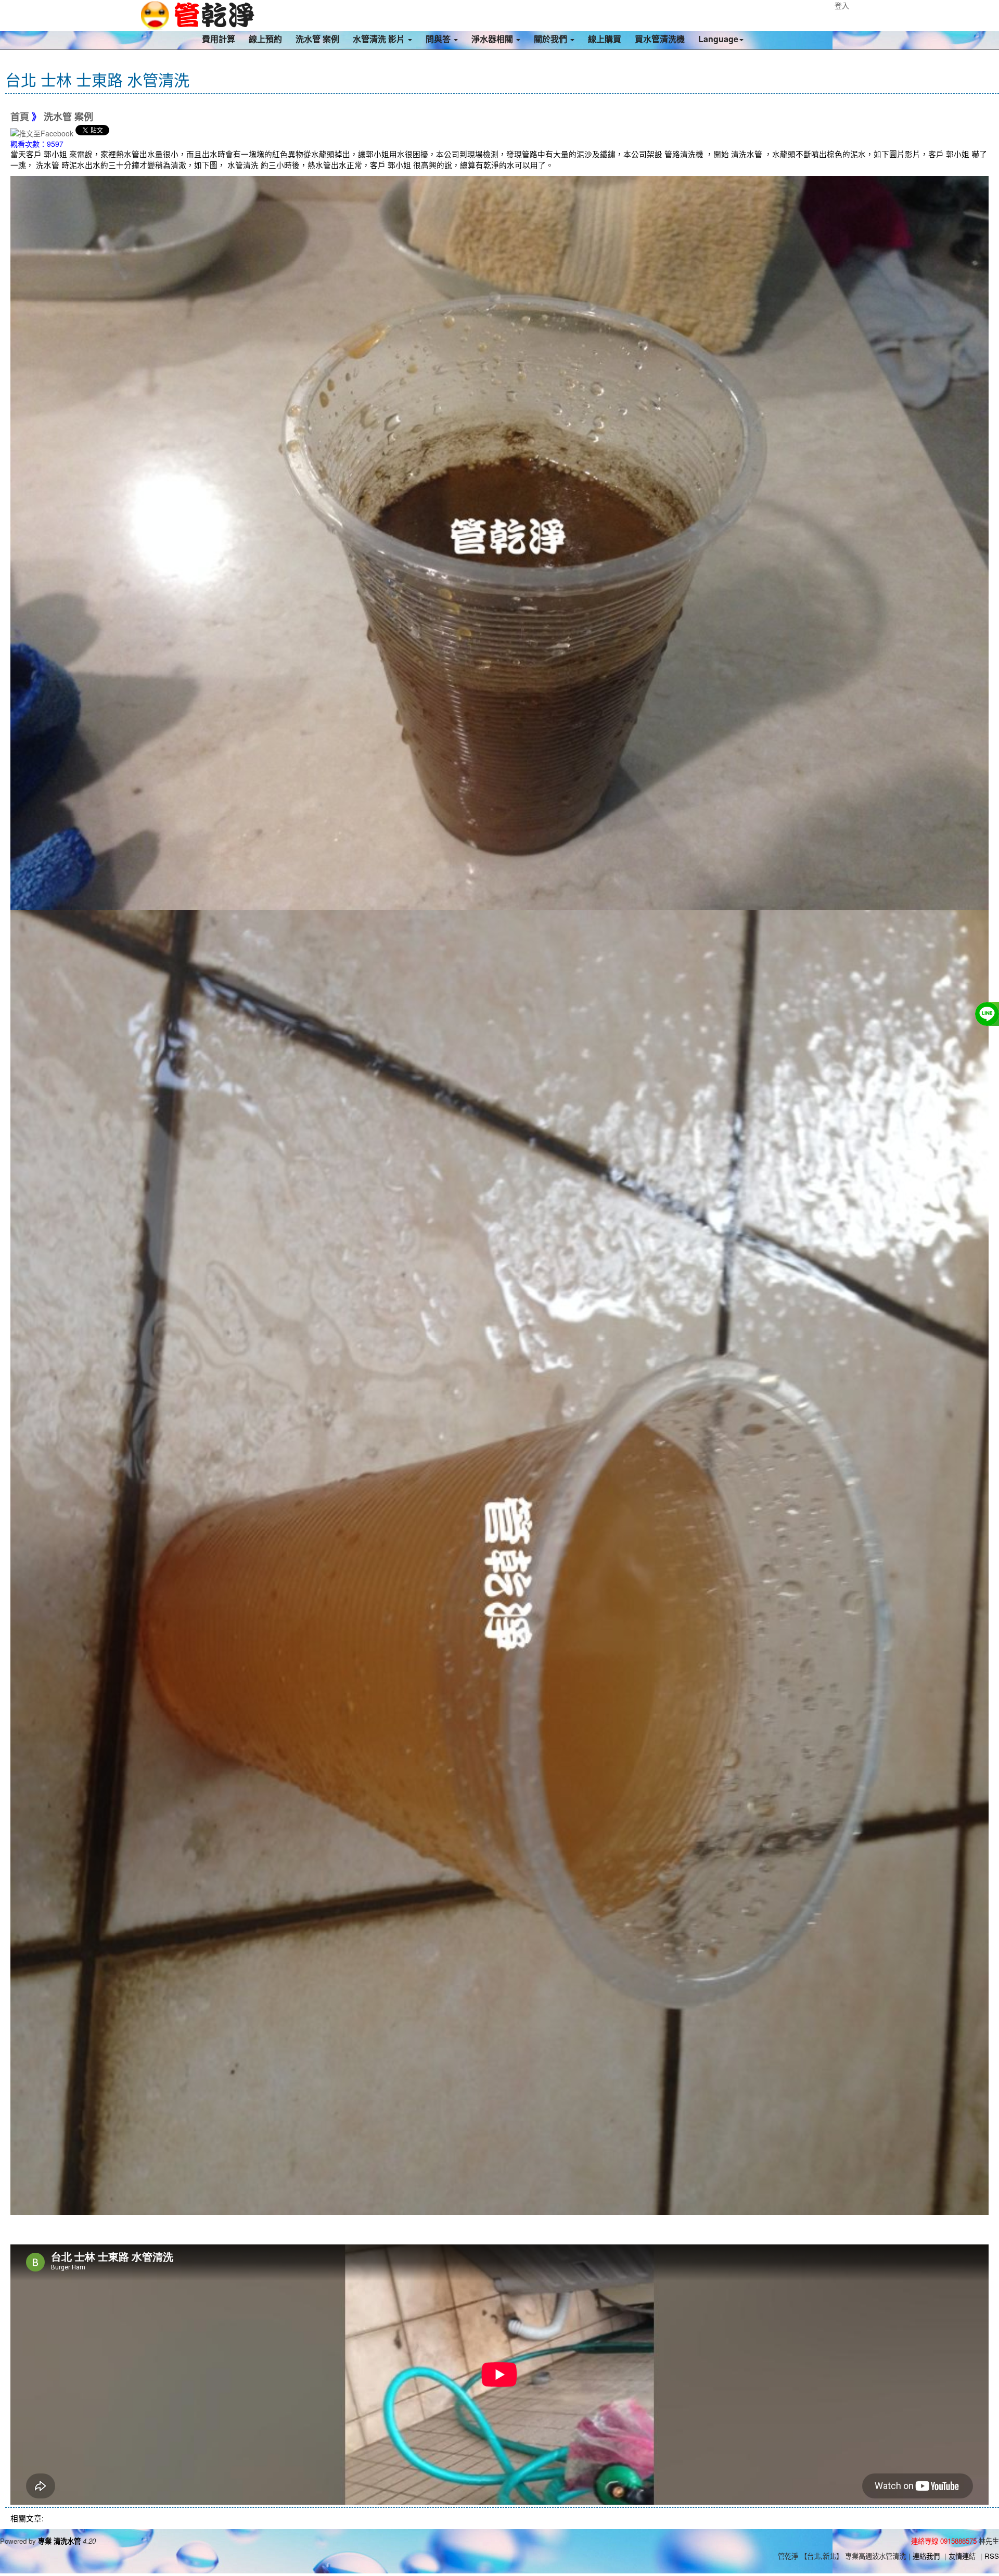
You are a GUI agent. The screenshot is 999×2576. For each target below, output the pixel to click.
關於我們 (552, 39)
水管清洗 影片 (380, 39)
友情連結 (962, 2556)
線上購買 (605, 39)
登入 (842, 5)
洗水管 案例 (317, 39)
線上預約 (265, 39)
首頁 (20, 117)
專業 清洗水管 (59, 2541)
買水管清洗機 (660, 39)
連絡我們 (926, 2556)
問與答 (439, 39)
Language (718, 39)
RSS (992, 2556)
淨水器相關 (493, 39)
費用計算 (219, 39)
